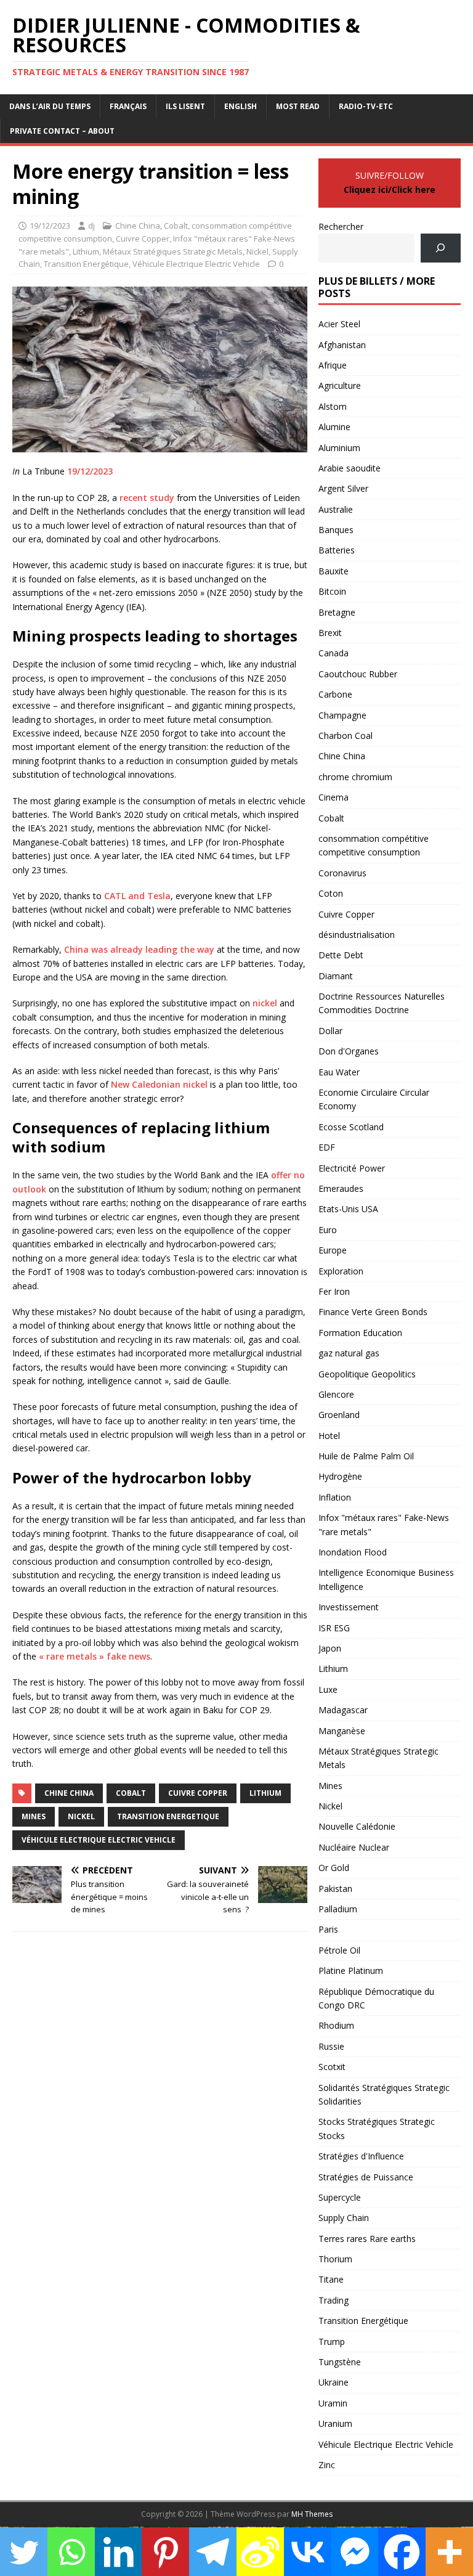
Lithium (86, 251)
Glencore (336, 1394)
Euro (328, 1230)
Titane (331, 2279)
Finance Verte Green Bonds (373, 1312)
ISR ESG (334, 1628)
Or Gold (334, 1868)
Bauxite (334, 571)
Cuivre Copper (143, 238)
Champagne (342, 715)
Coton (331, 893)
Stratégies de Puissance (366, 2177)
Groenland (339, 1415)
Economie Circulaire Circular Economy (374, 1099)
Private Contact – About (62, 131)
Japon (330, 1648)
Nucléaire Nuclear (354, 1847)
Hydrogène (340, 1476)
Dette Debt (341, 955)
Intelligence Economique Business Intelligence (386, 1579)
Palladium (338, 1909)
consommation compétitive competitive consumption (374, 845)
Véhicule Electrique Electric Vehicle (196, 264)
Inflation (335, 1497)
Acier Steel (339, 324)
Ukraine (334, 2382)
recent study (147, 498)
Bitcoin (332, 591)
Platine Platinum (351, 1971)
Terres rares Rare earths (367, 2239)
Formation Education (360, 1333)
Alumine (334, 427)
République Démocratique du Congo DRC (376, 1998)
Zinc (327, 2465)
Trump (332, 2342)
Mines (34, 1816)
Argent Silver (343, 488)
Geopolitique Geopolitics (367, 1374)
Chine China (138, 226)
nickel (265, 1003)
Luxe (328, 1689)
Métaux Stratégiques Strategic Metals (173, 251)
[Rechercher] (441, 248)
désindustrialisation (357, 935)
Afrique (333, 365)
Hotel (329, 1436)
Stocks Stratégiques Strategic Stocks (377, 2128)
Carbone (335, 694)
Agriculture (340, 385)
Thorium (335, 2259)
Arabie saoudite (350, 468)
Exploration (341, 1271)
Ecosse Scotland (351, 1127)
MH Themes (312, 2514)
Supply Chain (344, 2218)
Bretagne (337, 612)
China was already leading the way (139, 949)
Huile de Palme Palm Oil (366, 1456)
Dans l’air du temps (50, 106)
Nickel (257, 251)
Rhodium (336, 2025)
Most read (298, 106)
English (241, 106)
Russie (331, 2046)
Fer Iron (334, 1291)
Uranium (335, 2423)
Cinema (334, 797)
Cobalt (176, 226)
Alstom (333, 406)
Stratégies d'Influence (361, 2156)
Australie (336, 509)
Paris (328, 1929)
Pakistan (335, 1889)
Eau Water (339, 1072)
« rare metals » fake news (95, 1656)
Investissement (349, 1607)
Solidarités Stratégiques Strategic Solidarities (384, 2094)
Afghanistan (342, 345)
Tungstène (340, 2362)
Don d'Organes (349, 1051)
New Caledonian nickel (159, 1084)
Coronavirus (342, 873)
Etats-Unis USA (348, 1209)
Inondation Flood (353, 1552)
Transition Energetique (168, 1816)
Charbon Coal (346, 736)
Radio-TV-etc (366, 106)
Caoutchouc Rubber (358, 674)
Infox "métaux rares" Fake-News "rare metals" (384, 1524)
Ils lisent (185, 106)
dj (91, 226)
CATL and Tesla (137, 896)
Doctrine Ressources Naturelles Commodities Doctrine (382, 1003)
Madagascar (343, 1710)
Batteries (337, 550)
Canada (334, 653)
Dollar (330, 1031)
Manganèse (342, 1731)
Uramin (333, 2403)
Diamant (336, 976)
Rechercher (341, 226)
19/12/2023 (50, 226)
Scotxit (332, 2067)
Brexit (330, 633)
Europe (333, 1250)
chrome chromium (355, 777)
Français (128, 106)
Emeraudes (341, 1188)
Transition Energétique (86, 264)
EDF (327, 1147)
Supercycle (340, 2197)
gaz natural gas (349, 1353)
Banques (336, 530)
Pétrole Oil (339, 1950)
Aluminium (339, 448)
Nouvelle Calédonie (357, 1826)
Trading (334, 2300)
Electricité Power (352, 1168)
